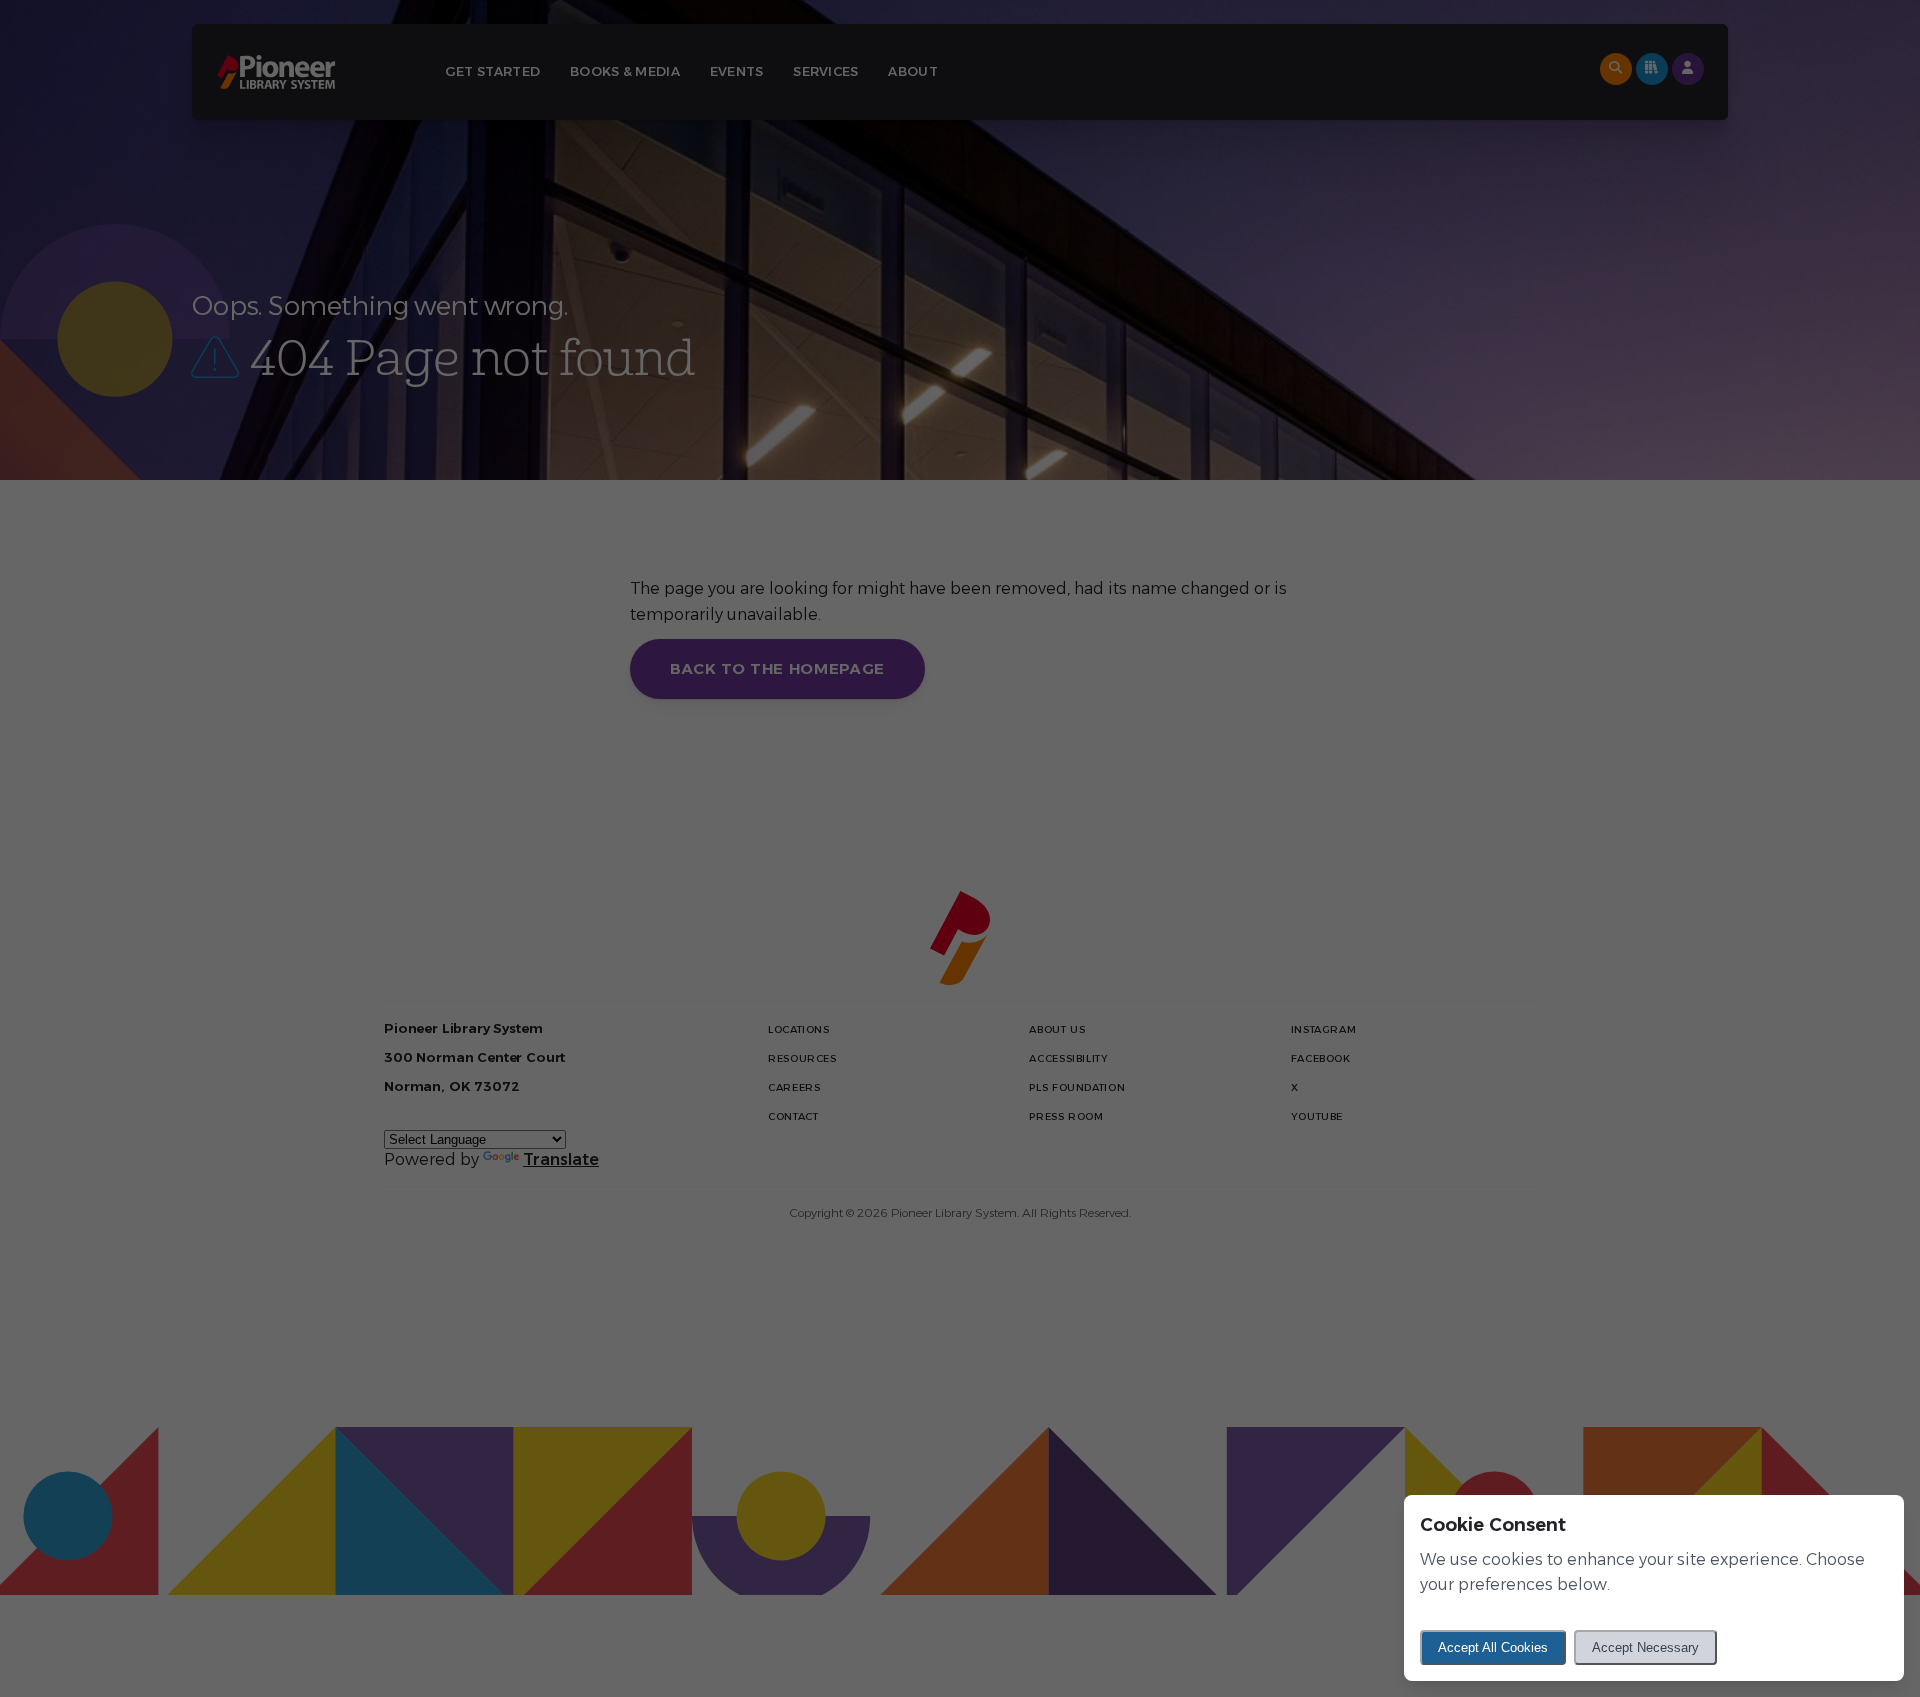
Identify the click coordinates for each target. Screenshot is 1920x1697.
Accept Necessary (1645, 1647)
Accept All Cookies (1493, 1647)
